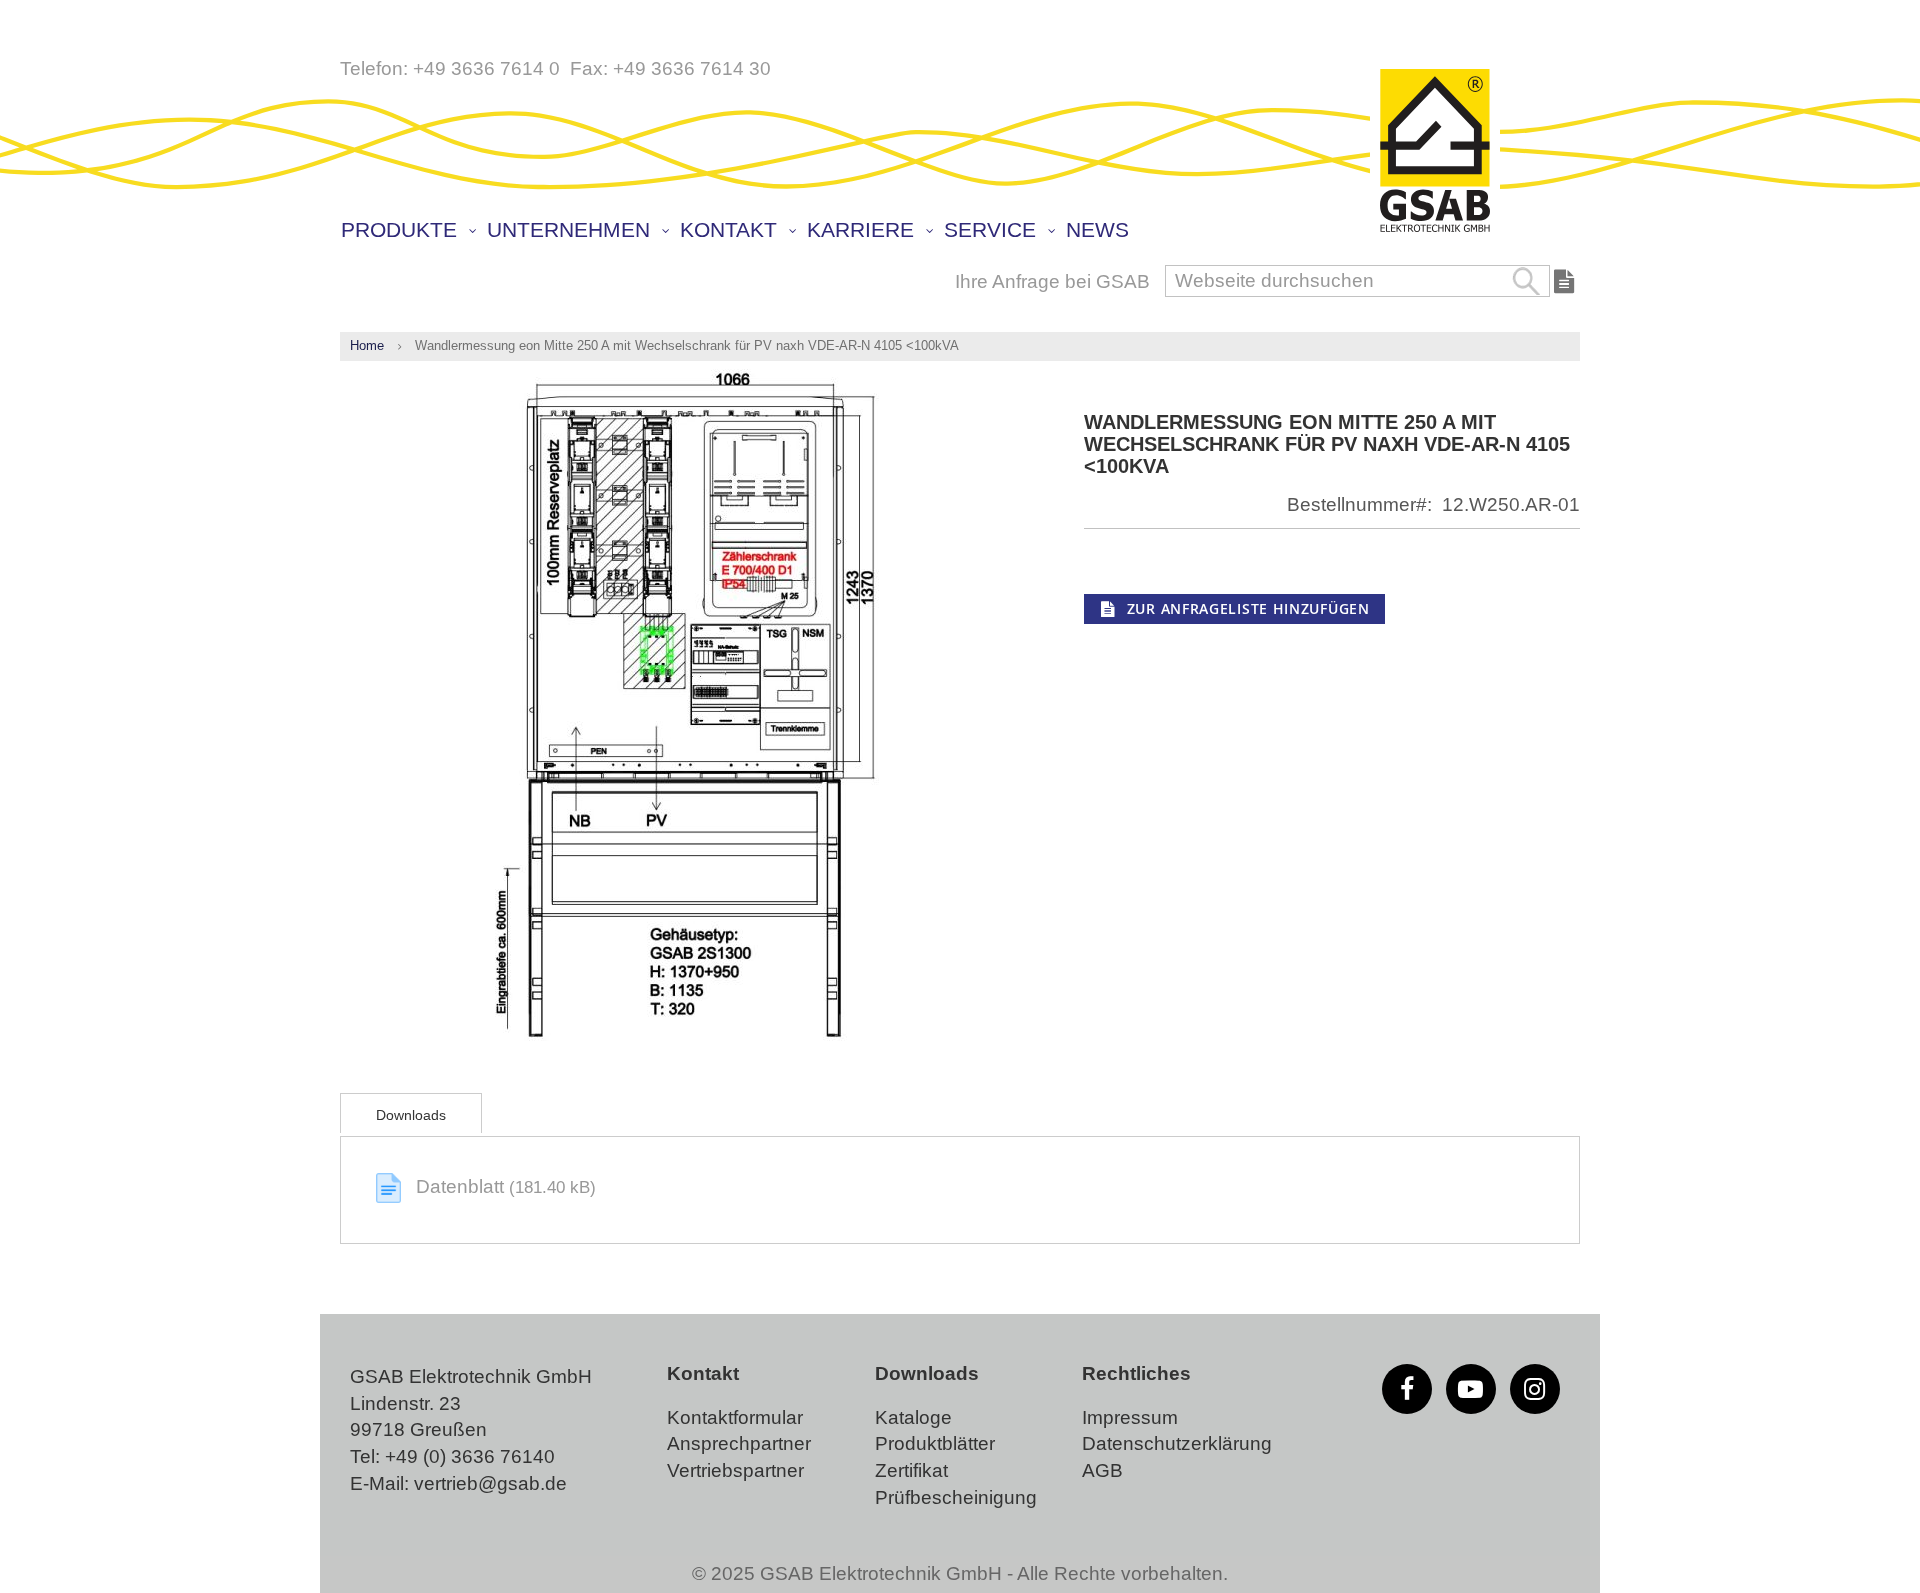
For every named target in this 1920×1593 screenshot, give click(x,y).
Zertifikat (911, 1470)
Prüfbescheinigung (956, 1497)
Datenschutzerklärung (1177, 1443)
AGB (1102, 1470)
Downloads (411, 1115)
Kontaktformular (735, 1417)
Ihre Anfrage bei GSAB (1052, 281)
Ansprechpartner (739, 1443)
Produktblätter (935, 1443)
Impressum (1130, 1417)
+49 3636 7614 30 (692, 68)
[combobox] (1357, 281)
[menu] (965, 232)
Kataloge (913, 1417)
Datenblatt (462, 1186)
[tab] (411, 1113)
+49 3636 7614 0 (486, 68)
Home (367, 345)
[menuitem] (407, 230)
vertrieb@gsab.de (490, 1483)
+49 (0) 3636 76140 (470, 1456)
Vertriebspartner (735, 1470)
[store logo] (1435, 152)
